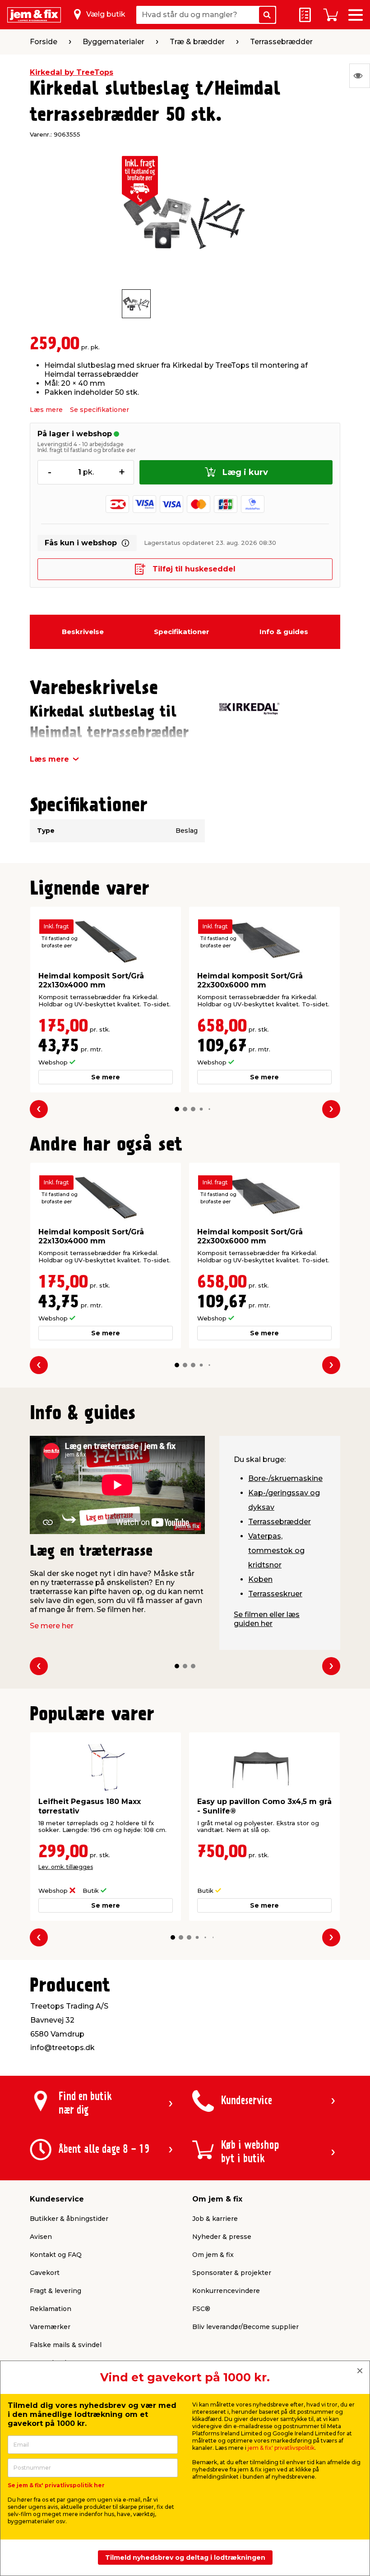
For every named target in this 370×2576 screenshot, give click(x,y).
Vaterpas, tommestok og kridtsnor (276, 1551)
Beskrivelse (83, 632)
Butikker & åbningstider (69, 2219)
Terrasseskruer (275, 1594)
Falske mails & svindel (66, 2345)
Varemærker (50, 2327)
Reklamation (51, 2309)
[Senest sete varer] (360, 76)
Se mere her (52, 1626)
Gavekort (45, 2273)
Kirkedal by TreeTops (72, 72)
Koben (260, 1579)
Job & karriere (215, 2219)
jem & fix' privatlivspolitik (281, 2448)
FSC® (201, 2309)
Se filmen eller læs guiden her (267, 1619)
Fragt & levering (55, 2291)
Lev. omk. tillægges (66, 1867)
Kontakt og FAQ (56, 2255)
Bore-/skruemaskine (285, 1478)
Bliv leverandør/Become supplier (245, 2327)
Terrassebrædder (280, 1522)
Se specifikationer (99, 410)
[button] (177, 1109)
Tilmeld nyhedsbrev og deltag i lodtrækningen (185, 2558)
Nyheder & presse (222, 2237)
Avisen (41, 2237)
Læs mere (46, 410)
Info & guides (284, 632)
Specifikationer (182, 632)
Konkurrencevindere (226, 2291)
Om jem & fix (213, 2255)
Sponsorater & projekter (232, 2273)
